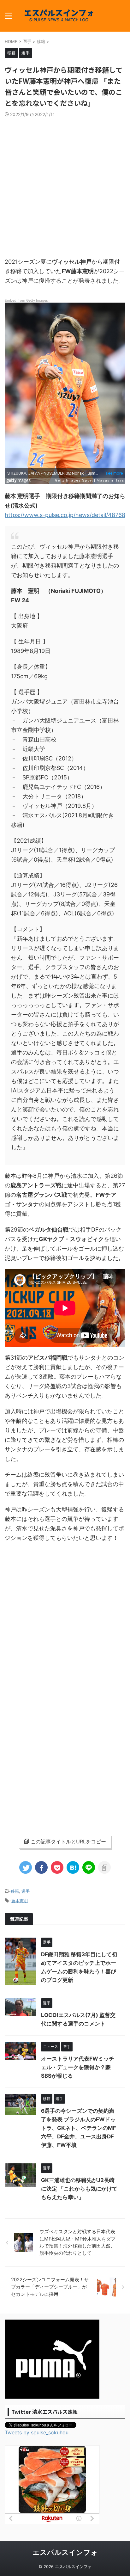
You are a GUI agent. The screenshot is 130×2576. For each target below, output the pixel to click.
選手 (26, 1891)
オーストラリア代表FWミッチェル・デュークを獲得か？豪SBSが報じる (78, 2067)
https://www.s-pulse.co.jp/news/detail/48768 (65, 515)
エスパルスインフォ (65, 2552)
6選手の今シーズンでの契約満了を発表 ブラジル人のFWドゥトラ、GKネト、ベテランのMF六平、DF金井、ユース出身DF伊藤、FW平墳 (79, 2128)
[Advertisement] (65, 186)
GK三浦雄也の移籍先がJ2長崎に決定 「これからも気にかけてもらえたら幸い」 (79, 2189)
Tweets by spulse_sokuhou (37, 2432)
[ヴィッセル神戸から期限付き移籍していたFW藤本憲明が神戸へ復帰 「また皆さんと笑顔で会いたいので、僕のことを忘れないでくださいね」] (73, 1867)
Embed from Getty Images (26, 300)
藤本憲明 (20, 1901)
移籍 (15, 1891)
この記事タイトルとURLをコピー (68, 1841)
